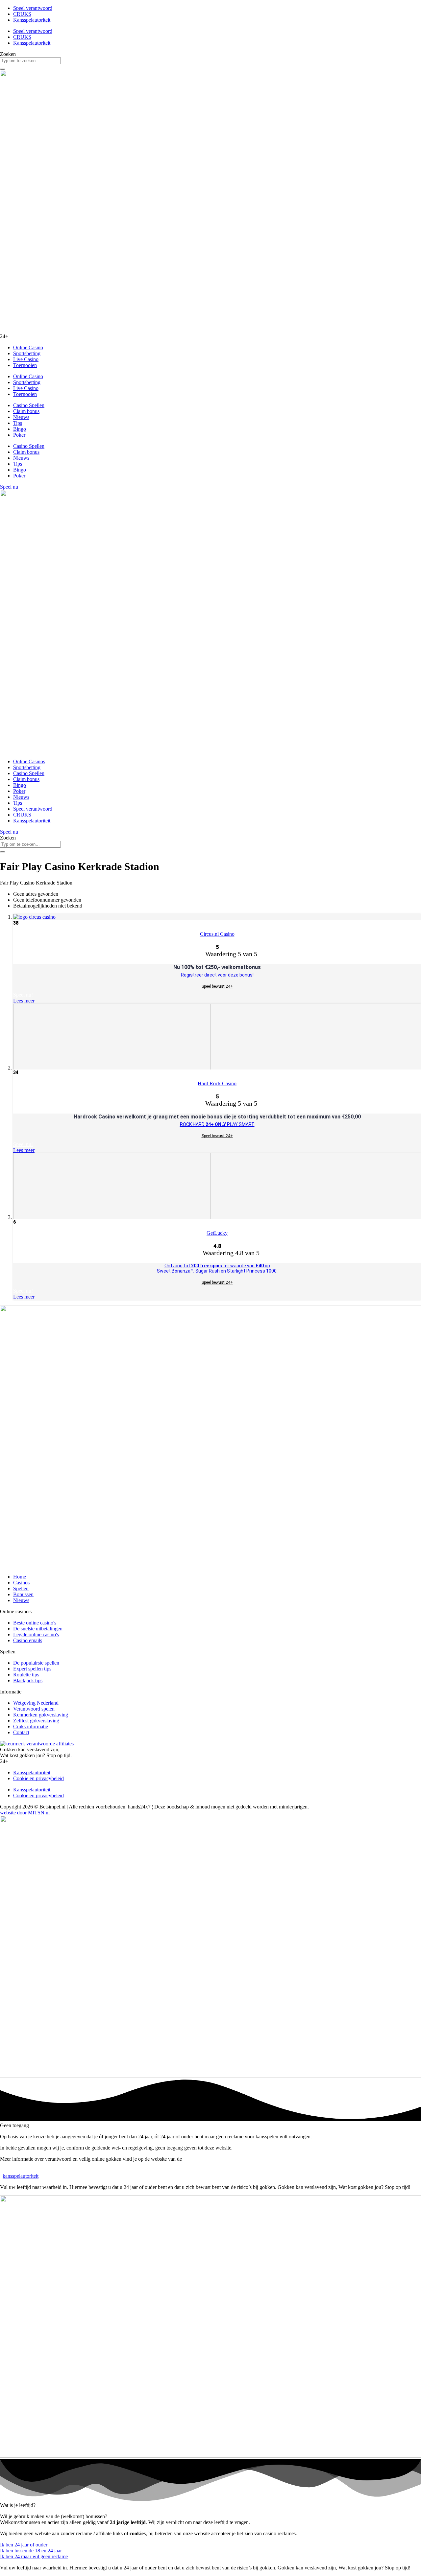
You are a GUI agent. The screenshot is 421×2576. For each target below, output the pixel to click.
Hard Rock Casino (217, 1083)
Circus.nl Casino (217, 934)
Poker (19, 435)
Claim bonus (26, 411)
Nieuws (21, 417)
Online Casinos (29, 761)
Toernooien (25, 365)
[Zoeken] (3, 69)
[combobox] (30, 61)
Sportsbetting (27, 353)
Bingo (20, 429)
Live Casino (26, 359)
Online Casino (28, 347)
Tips (18, 423)
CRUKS (22, 14)
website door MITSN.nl (25, 1813)
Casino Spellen (29, 405)
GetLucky (217, 1233)
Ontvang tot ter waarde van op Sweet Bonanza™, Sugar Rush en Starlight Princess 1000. (217, 1268)
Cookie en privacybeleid (38, 1778)
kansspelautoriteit (21, 2176)
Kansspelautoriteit (32, 20)
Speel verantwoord (33, 8)
